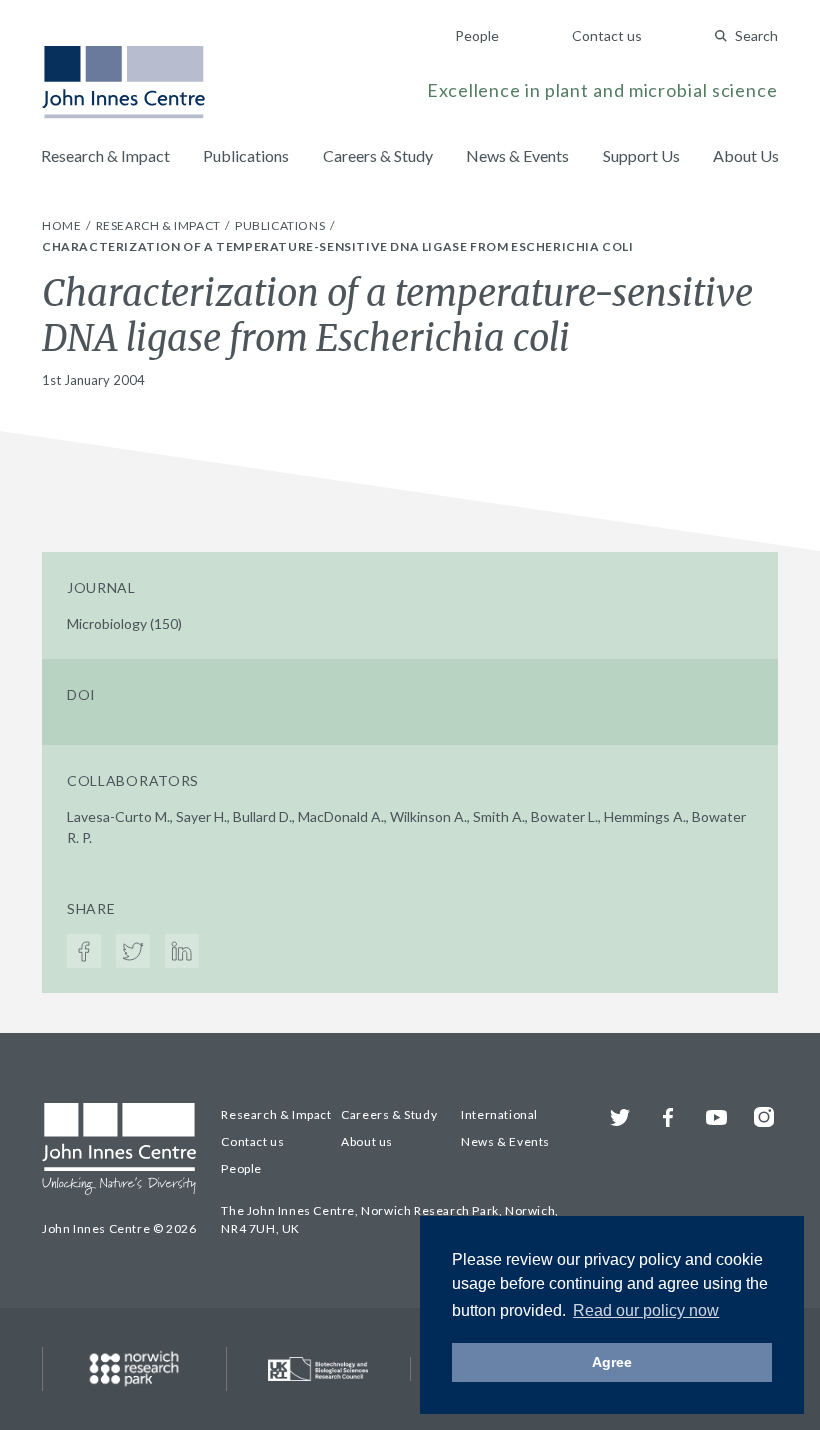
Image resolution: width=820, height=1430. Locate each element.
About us (367, 1141)
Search (756, 35)
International (499, 1114)
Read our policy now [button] (646, 1310)
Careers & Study (378, 155)
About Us (746, 155)
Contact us (607, 35)
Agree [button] (612, 1362)
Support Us (641, 155)
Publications (246, 155)
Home (63, 225)
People (477, 35)
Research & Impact (105, 155)
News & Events (517, 155)
